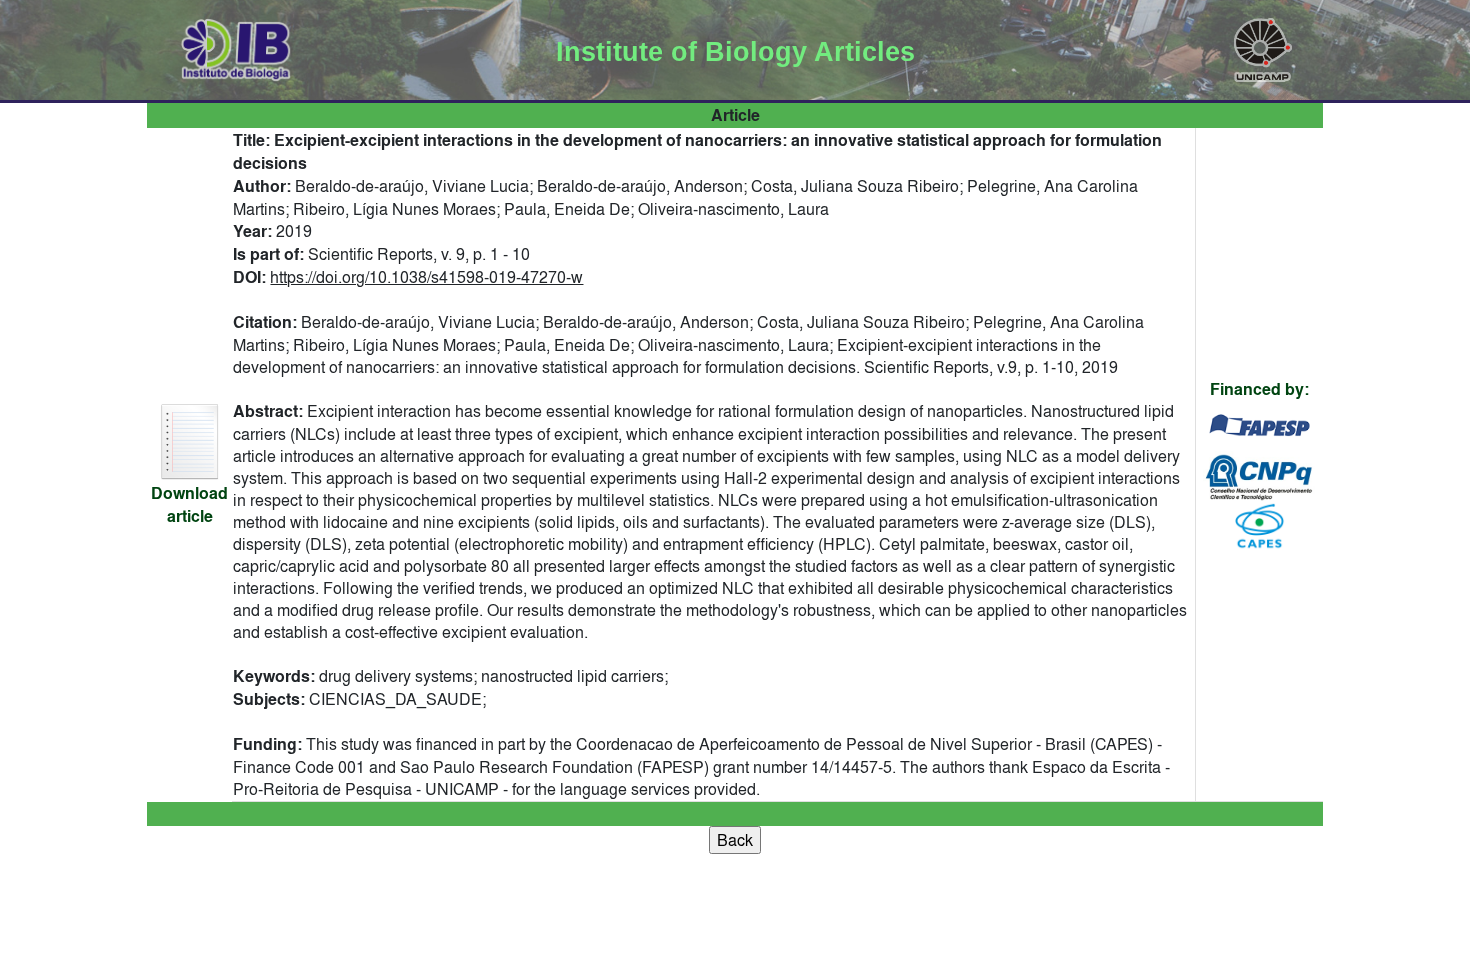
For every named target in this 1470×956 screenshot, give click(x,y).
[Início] (236, 46)
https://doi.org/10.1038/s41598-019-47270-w (426, 277)
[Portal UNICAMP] (1263, 46)
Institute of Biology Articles (735, 52)
